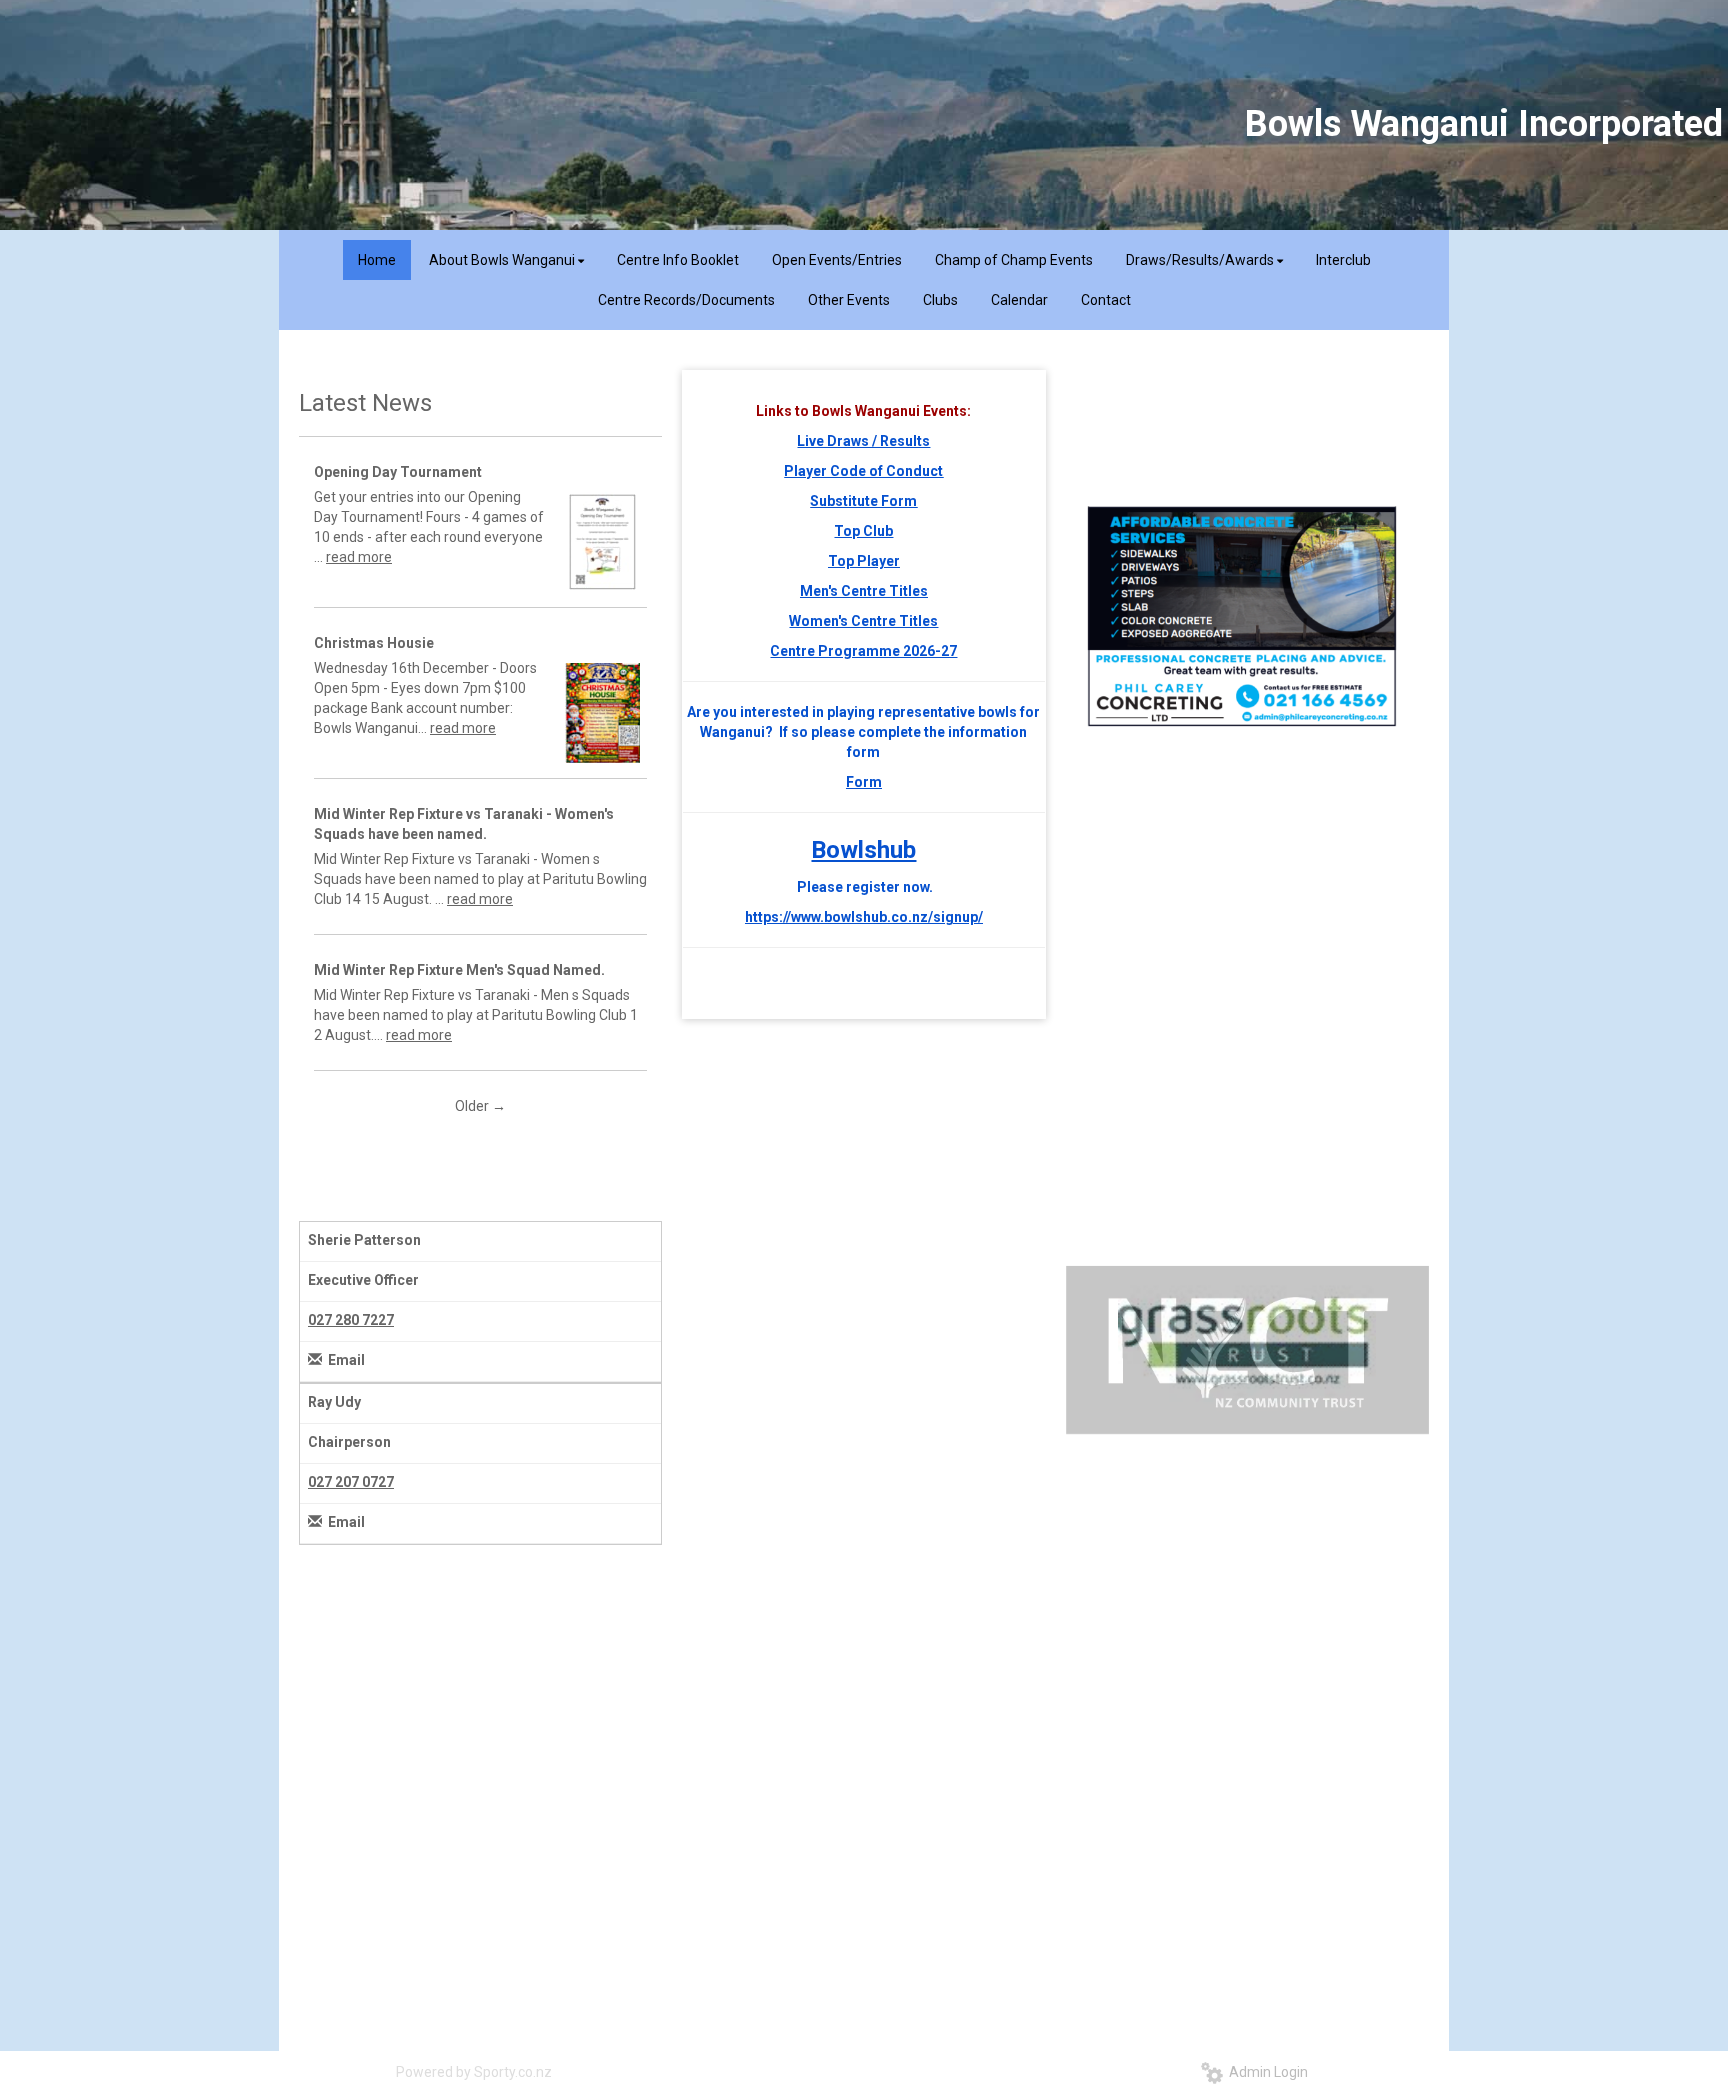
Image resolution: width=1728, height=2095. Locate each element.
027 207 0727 (351, 1482)
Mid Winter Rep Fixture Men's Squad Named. (459, 970)
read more (359, 557)
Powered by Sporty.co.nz (474, 2072)
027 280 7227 (351, 1320)
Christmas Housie (374, 643)
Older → (480, 1106)
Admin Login (1265, 2072)
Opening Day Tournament (398, 472)
